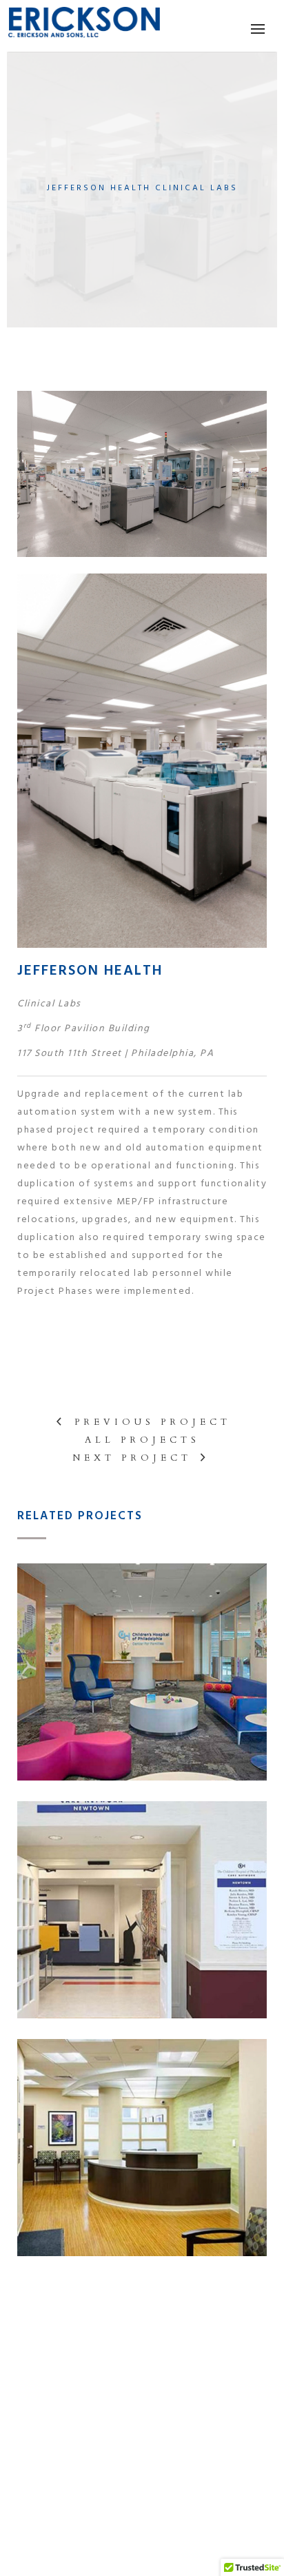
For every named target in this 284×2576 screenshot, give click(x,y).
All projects (142, 1440)
